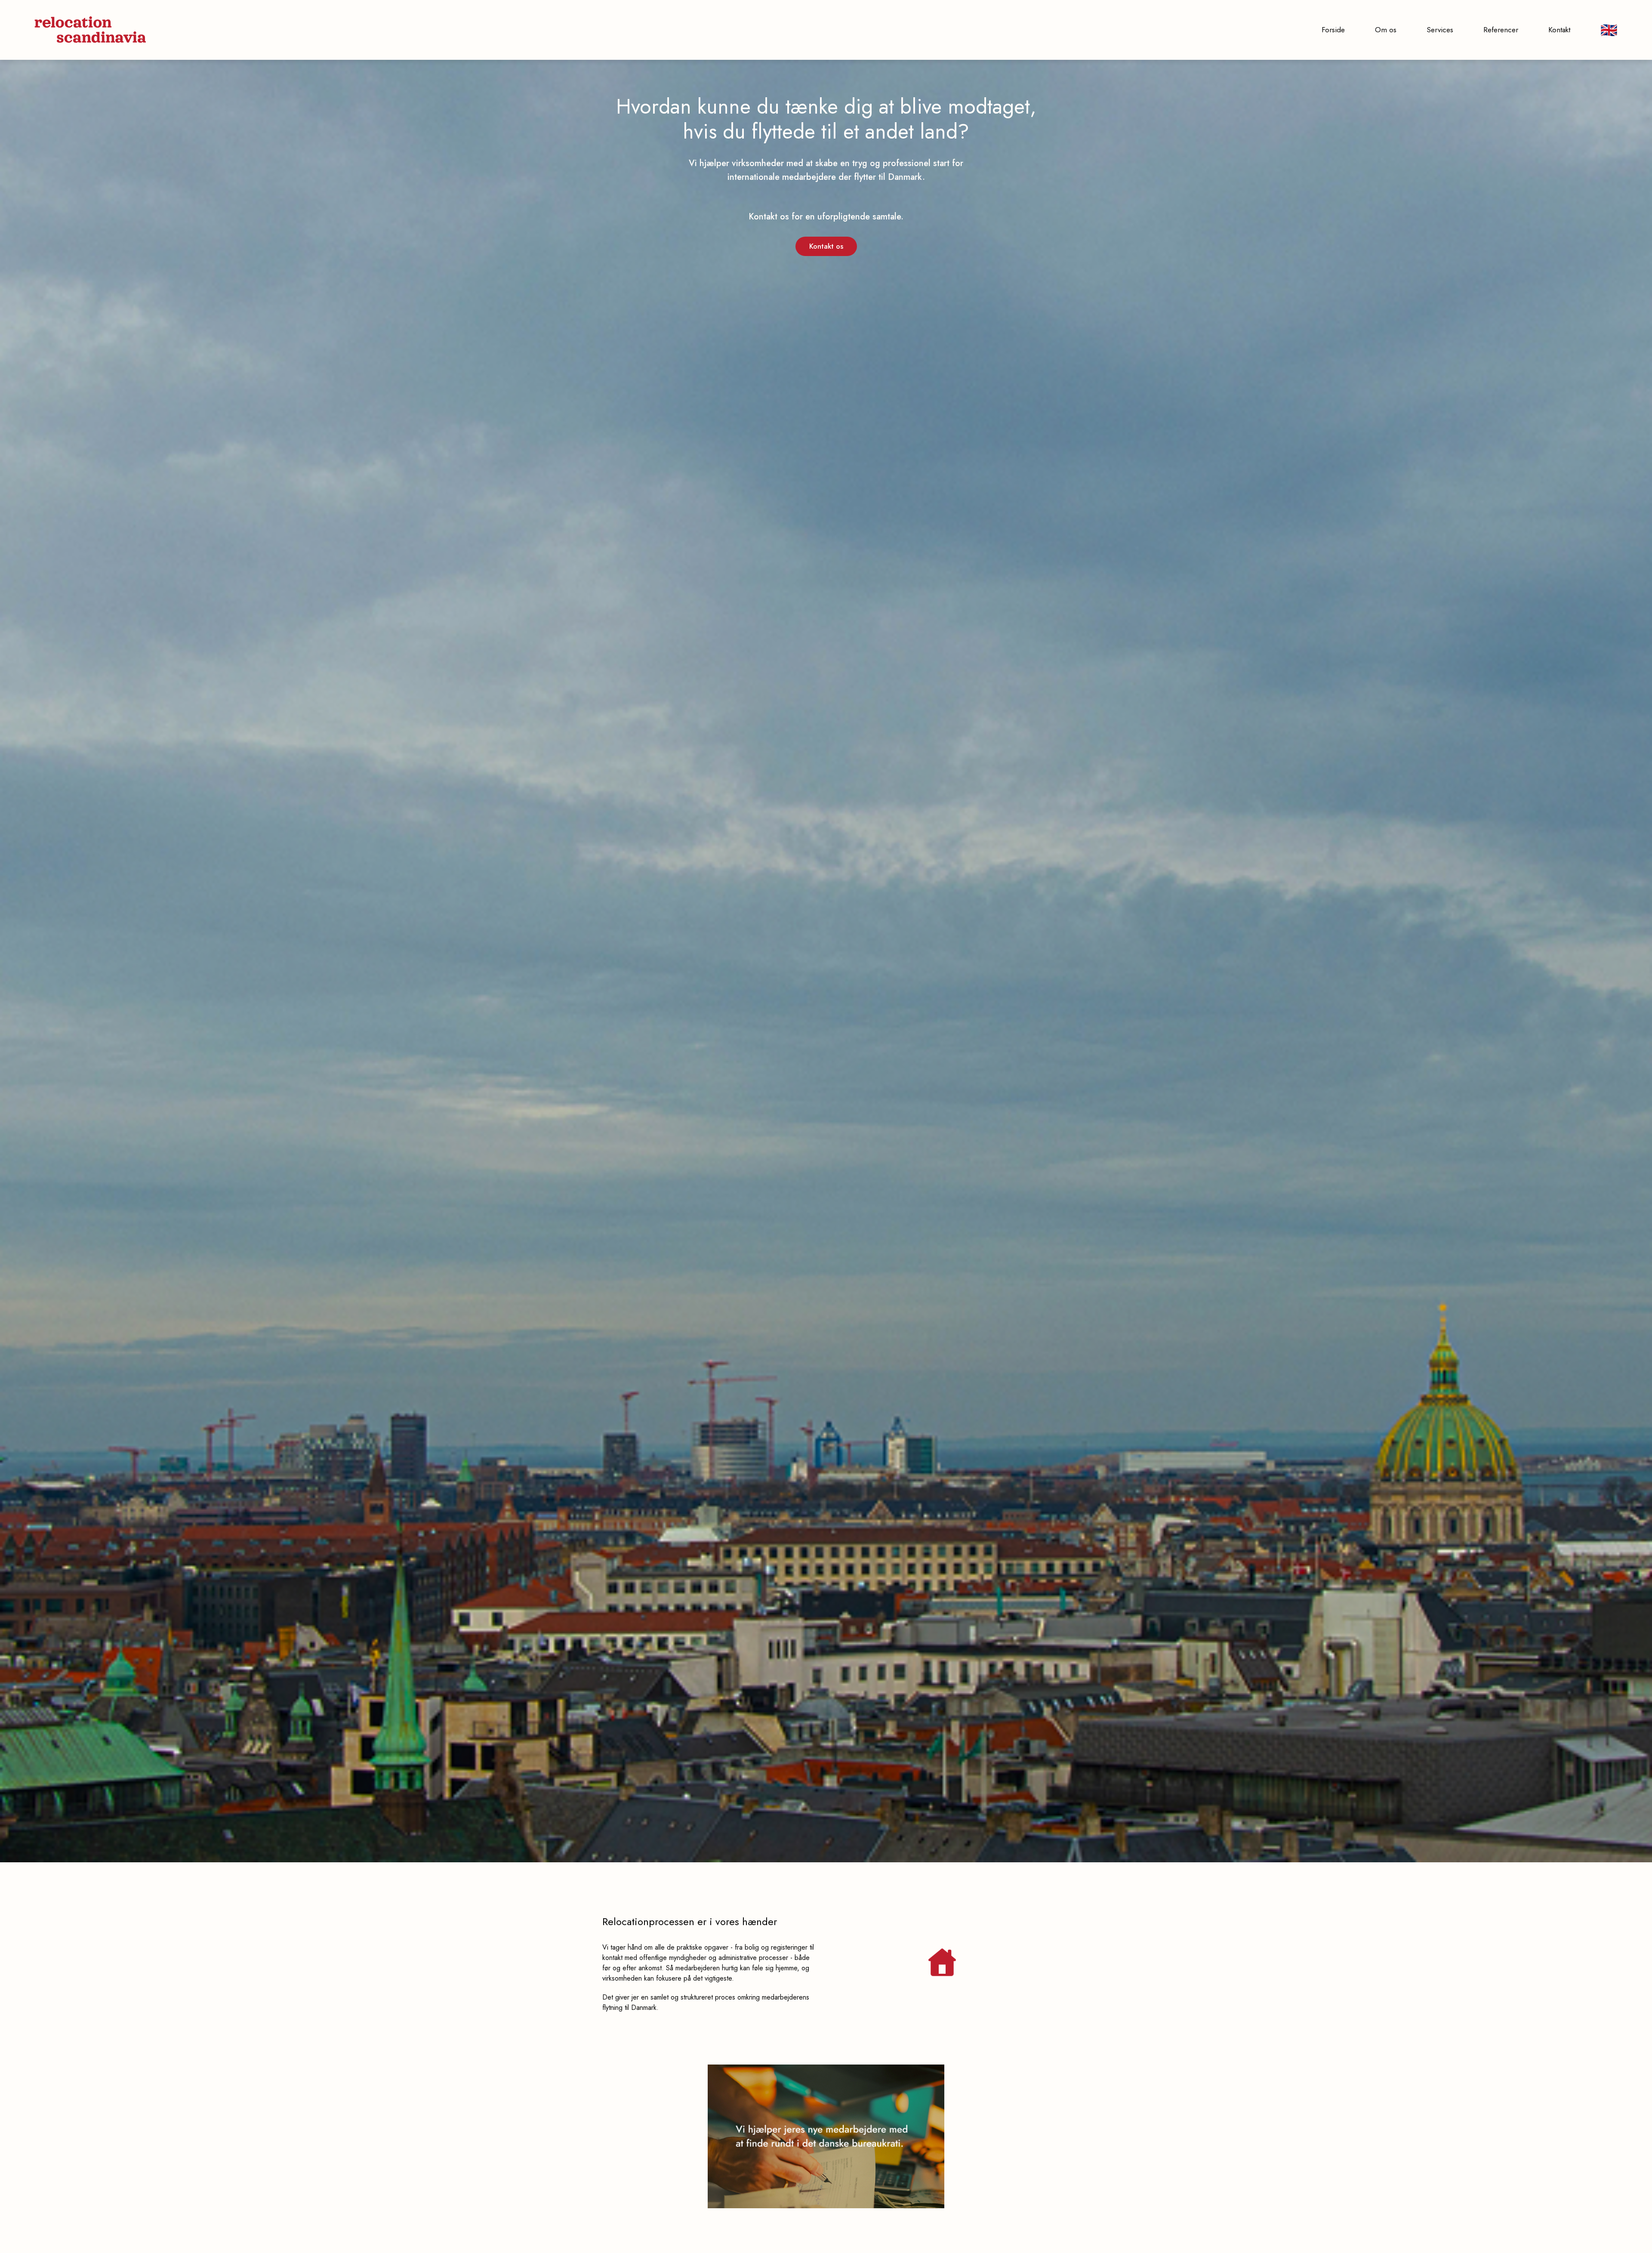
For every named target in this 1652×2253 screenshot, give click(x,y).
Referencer (1501, 30)
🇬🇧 (1609, 30)
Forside (1333, 30)
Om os (1386, 30)
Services (1440, 30)
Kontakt (1559, 30)
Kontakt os (826, 246)
